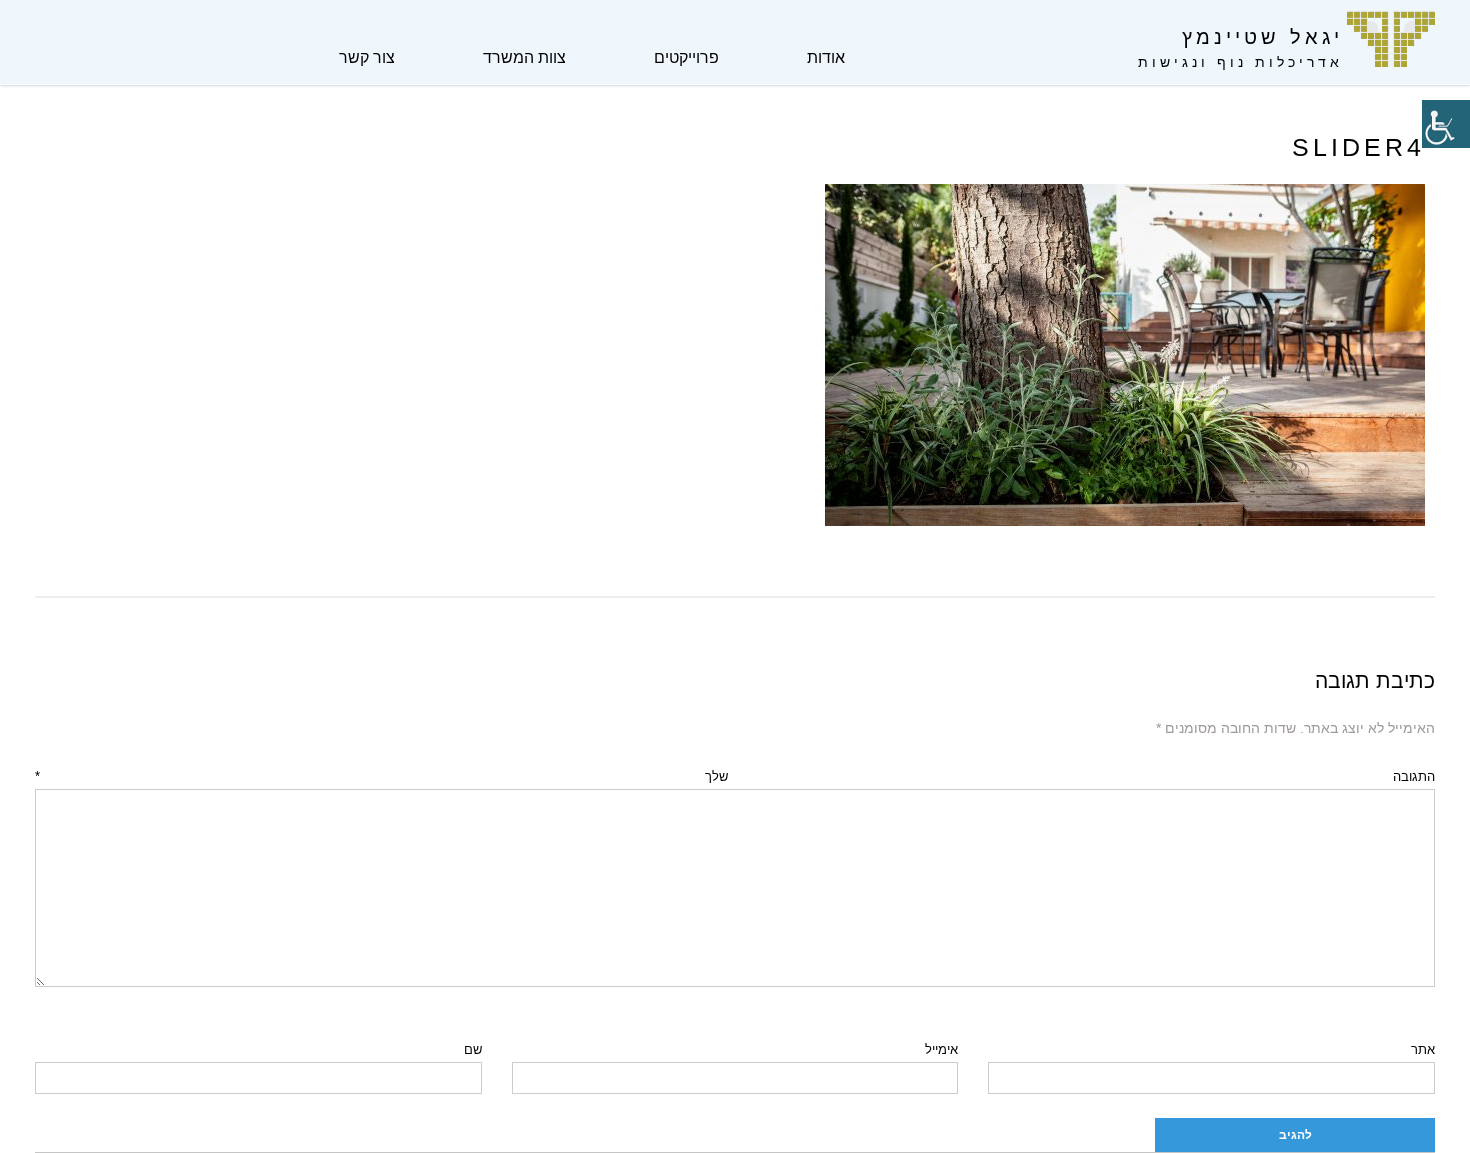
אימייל (941, 1049)
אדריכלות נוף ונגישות (1240, 62)
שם (473, 1049)
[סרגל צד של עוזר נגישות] (1446, 124)
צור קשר (367, 57)
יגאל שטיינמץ (1262, 37)
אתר (1423, 1049)
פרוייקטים (686, 57)
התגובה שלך (735, 776)
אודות (826, 57)
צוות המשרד (524, 57)
